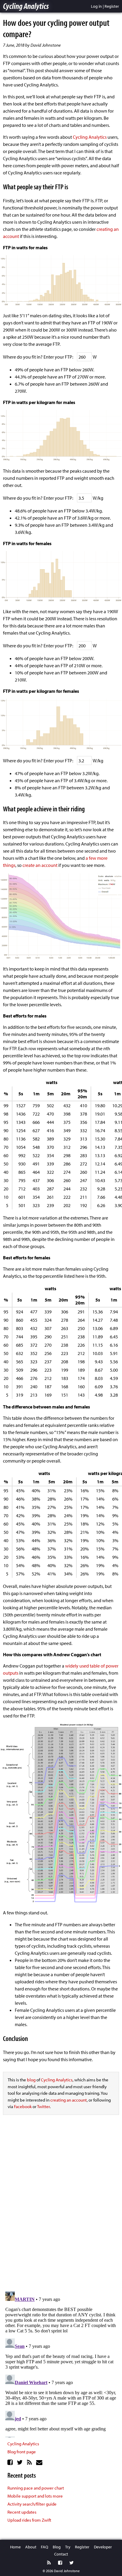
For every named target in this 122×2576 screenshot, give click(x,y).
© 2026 (48, 2571)
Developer (103, 2547)
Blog (57, 2547)
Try (68, 2547)
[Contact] (40, 2462)
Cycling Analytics (26, 6)
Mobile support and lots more (35, 2496)
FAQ (45, 2547)
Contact (61, 2554)
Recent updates (22, 2512)
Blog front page (22, 2452)
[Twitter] (21, 2462)
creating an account (69, 2100)
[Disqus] (61, 2204)
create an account (40, 865)
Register (112, 6)
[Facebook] (11, 2462)
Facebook (23, 2106)
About (31, 2547)
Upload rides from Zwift (29, 2520)
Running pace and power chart (36, 2488)
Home (15, 2547)
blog (31, 2080)
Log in (96, 6)
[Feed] (30, 2462)
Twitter (43, 2106)
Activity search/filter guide (32, 2504)
